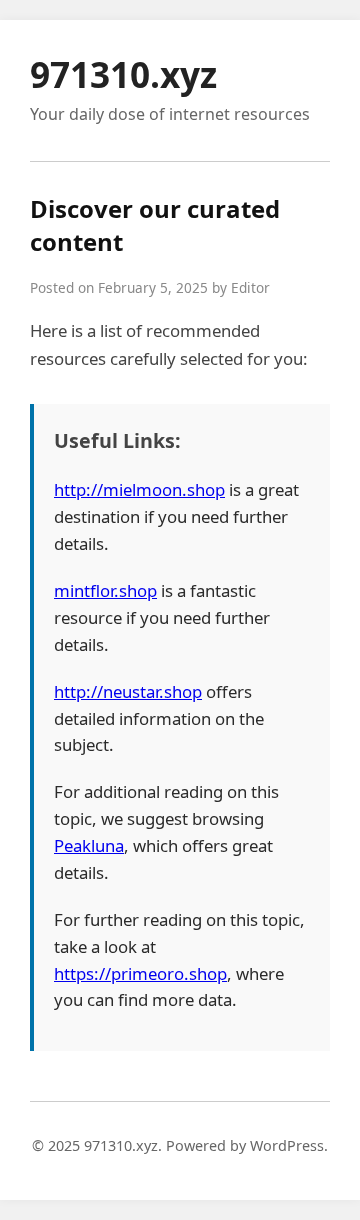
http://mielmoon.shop (139, 489)
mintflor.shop (105, 590)
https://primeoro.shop (140, 973)
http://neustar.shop (128, 691)
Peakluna (89, 845)
